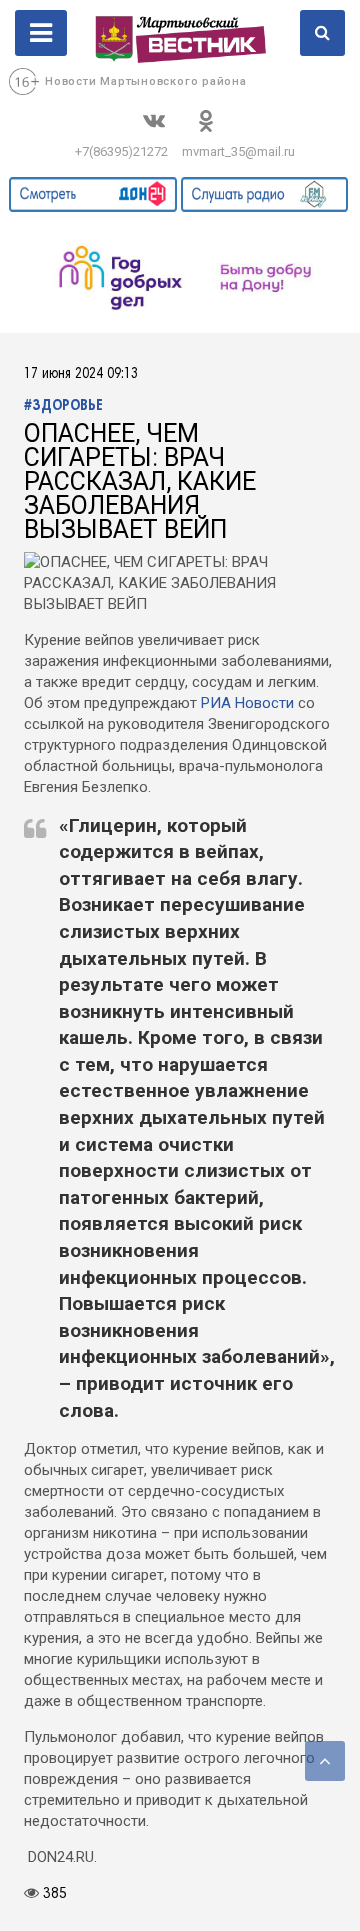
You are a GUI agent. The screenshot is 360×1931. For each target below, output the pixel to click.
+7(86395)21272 (121, 151)
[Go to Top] (325, 1761)
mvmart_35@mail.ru (238, 151)
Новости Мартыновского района (146, 81)
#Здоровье (63, 406)
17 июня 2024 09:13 (81, 374)
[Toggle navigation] (41, 33)
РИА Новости (247, 703)
